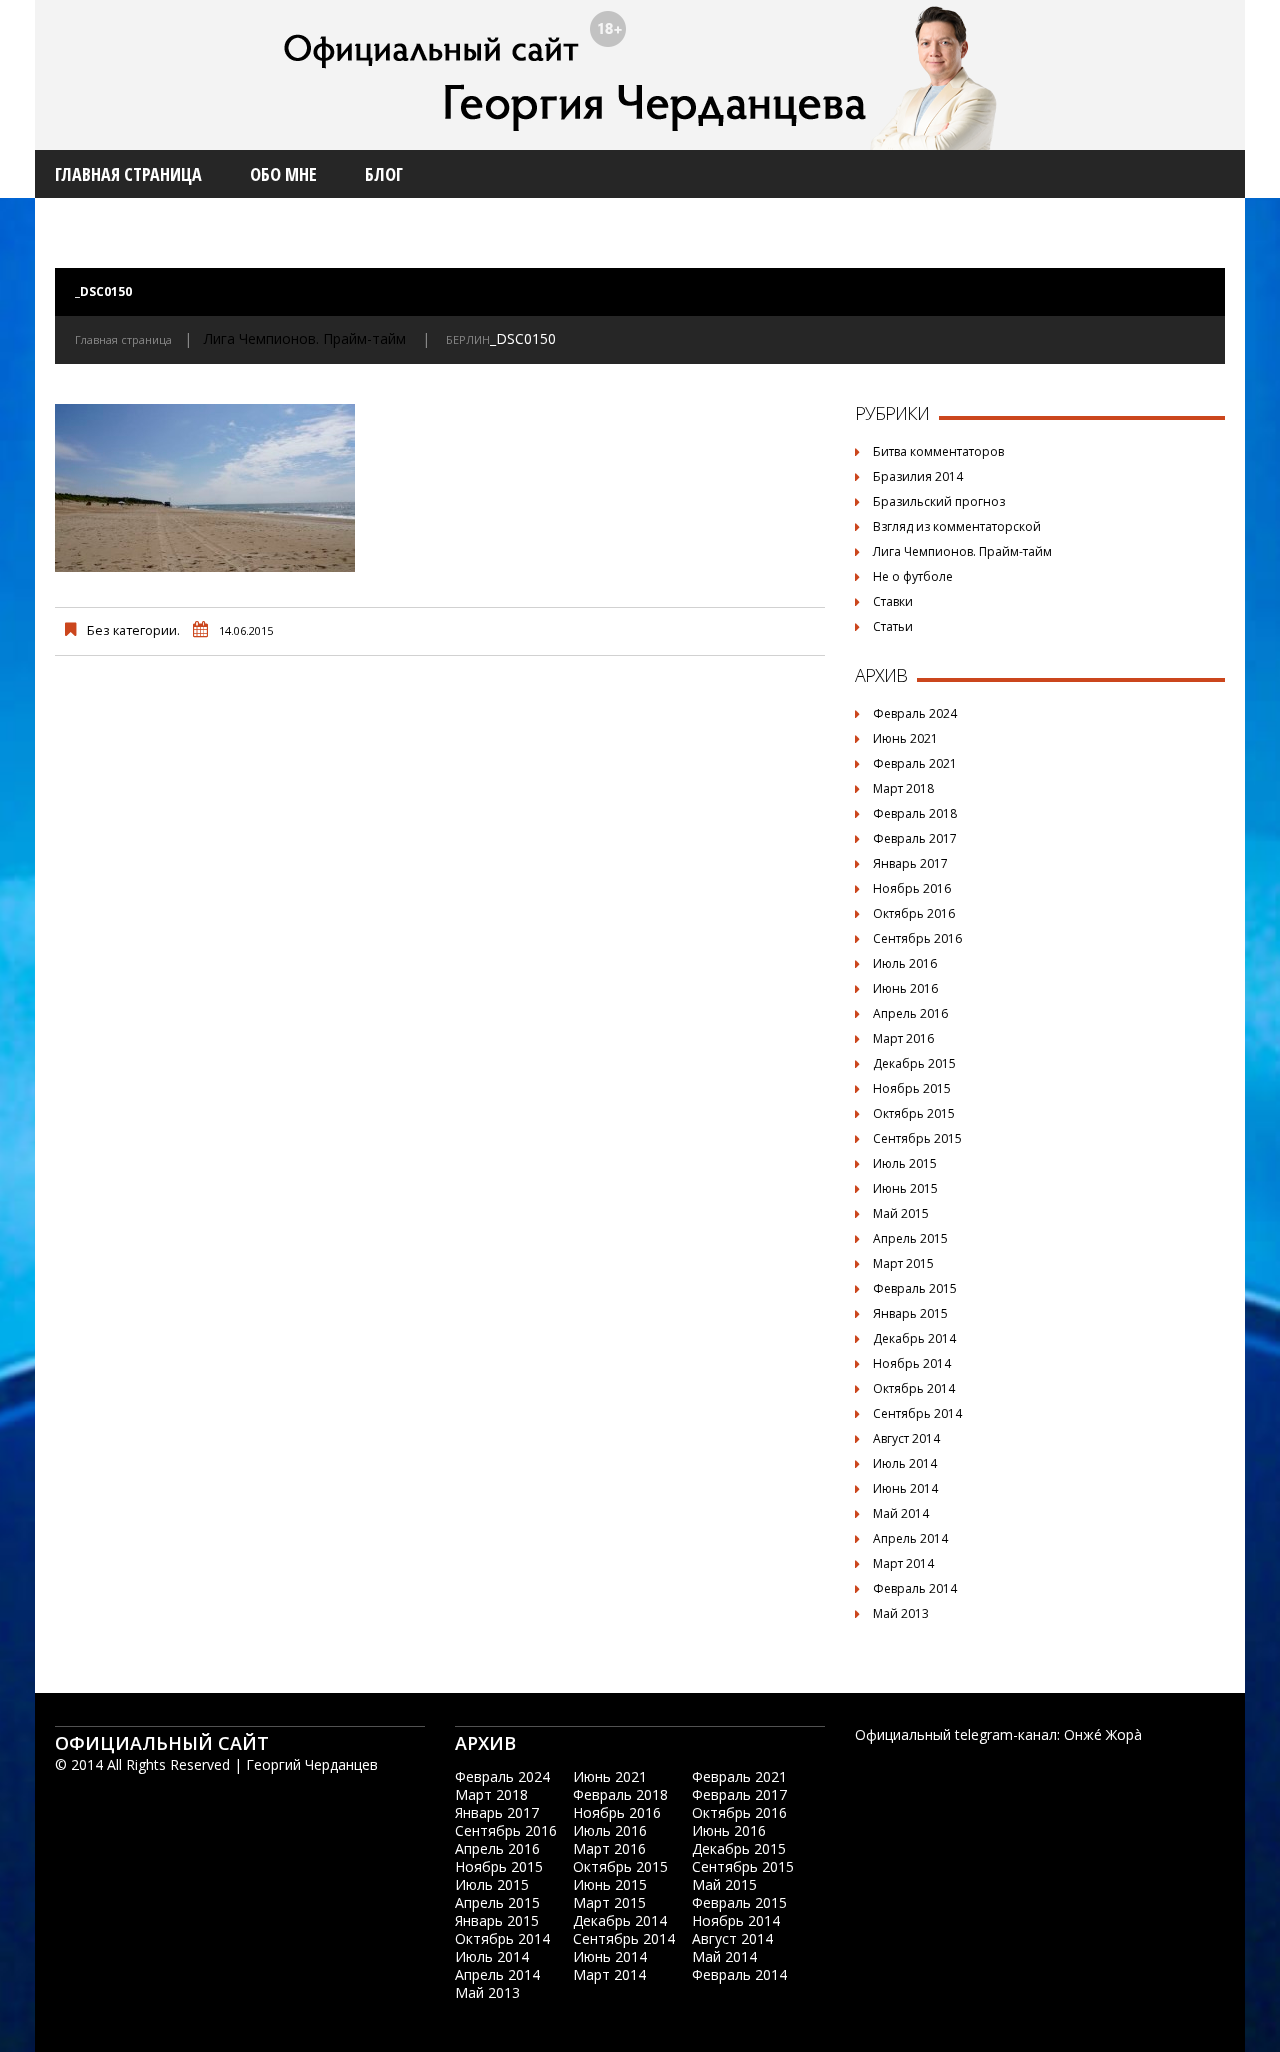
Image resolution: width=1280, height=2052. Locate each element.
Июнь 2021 (905, 738)
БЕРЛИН (468, 339)
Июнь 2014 (905, 1488)
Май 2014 (901, 1513)
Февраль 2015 (915, 1288)
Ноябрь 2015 (912, 1088)
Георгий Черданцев (312, 1764)
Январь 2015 (910, 1313)
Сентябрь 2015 (917, 1138)
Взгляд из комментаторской (957, 526)
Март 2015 (903, 1263)
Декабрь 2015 (914, 1063)
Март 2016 (903, 1038)
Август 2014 (906, 1438)
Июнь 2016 (905, 988)
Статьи (893, 626)
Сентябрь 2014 (917, 1413)
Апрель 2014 (910, 1538)
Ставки (893, 601)
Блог (384, 174)
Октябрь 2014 (914, 1388)
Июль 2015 (905, 1163)
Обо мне (283, 174)
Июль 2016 (905, 963)
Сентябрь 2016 (917, 938)
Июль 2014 (905, 1463)
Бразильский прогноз (939, 501)
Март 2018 (903, 788)
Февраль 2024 (915, 713)
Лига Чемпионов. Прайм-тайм (305, 338)
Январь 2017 (910, 863)
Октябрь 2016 (914, 913)
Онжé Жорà (1103, 1734)
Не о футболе (913, 576)
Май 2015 (901, 1213)
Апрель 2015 (910, 1238)
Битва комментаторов (938, 451)
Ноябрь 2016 (912, 888)
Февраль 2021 (915, 763)
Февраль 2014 (915, 1588)
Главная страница (128, 174)
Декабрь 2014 (914, 1338)
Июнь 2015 (905, 1188)
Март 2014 (903, 1563)
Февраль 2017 (915, 838)
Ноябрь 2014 (912, 1363)
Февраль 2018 (915, 813)
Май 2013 (901, 1613)
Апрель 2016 (910, 1013)
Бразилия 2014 (918, 476)
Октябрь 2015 (914, 1113)
